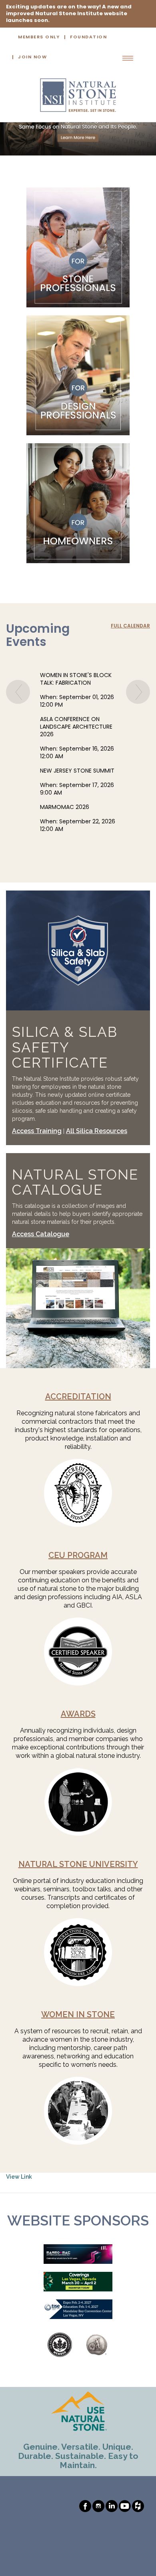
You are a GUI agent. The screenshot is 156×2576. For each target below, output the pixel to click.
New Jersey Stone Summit (77, 771)
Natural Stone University (78, 1864)
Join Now (32, 57)
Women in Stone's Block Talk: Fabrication (76, 679)
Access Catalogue (41, 1234)
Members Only (39, 37)
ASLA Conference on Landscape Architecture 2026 (76, 727)
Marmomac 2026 (65, 808)
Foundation (88, 37)
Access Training (37, 1131)
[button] (18, 771)
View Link (19, 2177)
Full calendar (130, 626)
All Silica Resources (97, 1131)
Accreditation (78, 1397)
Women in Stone (78, 2014)
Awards (78, 1714)
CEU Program (78, 1555)
